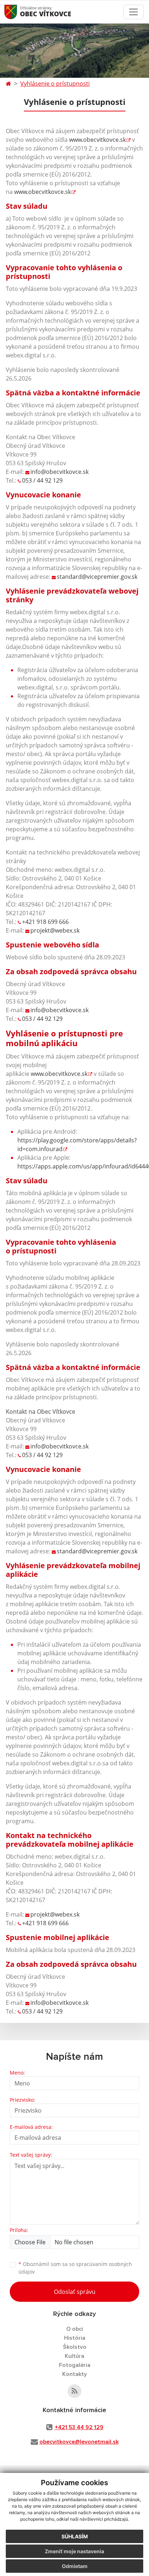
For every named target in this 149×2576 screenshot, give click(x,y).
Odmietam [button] (75, 2566)
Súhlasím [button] (75, 2536)
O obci (75, 2329)
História (75, 2338)
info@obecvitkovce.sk (59, 472)
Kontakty (74, 2374)
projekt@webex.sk (55, 930)
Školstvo (75, 2347)
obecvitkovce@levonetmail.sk (79, 2442)
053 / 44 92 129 (42, 480)
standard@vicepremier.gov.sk (97, 577)
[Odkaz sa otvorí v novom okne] (74, 2391)
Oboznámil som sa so (75, 2268)
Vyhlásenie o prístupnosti (55, 84)
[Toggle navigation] (133, 12)
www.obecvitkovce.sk (97, 140)
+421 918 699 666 (45, 922)
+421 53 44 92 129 (79, 2427)
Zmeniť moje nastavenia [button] (74, 2551)
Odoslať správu (75, 2292)
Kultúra (74, 2356)
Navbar (18, 12)
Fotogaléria (75, 2365)
